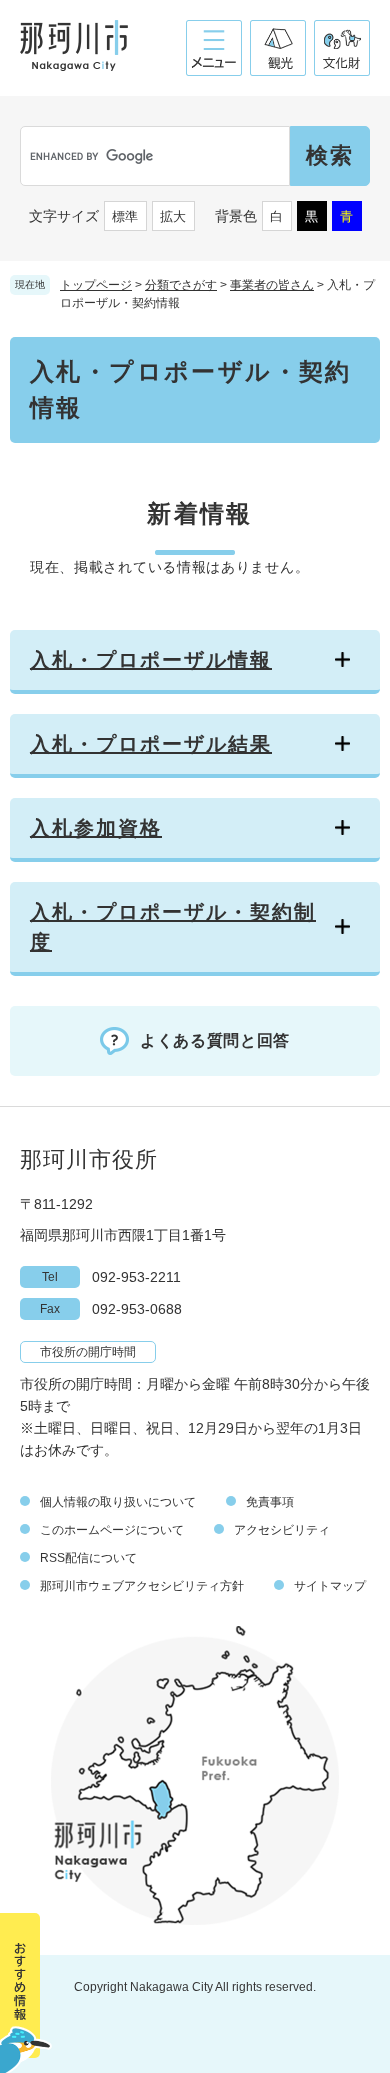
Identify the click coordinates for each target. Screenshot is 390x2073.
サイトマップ (330, 1586)
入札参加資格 (96, 828)
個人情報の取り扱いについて (118, 1502)
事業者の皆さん (272, 285)
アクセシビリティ (282, 1530)
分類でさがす (181, 285)
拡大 (173, 216)
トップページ (96, 285)
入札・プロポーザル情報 (151, 660)
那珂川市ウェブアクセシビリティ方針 (142, 1586)
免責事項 (270, 1502)
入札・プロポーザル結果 (151, 744)
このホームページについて (112, 1530)
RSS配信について (88, 1558)
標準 (125, 216)
